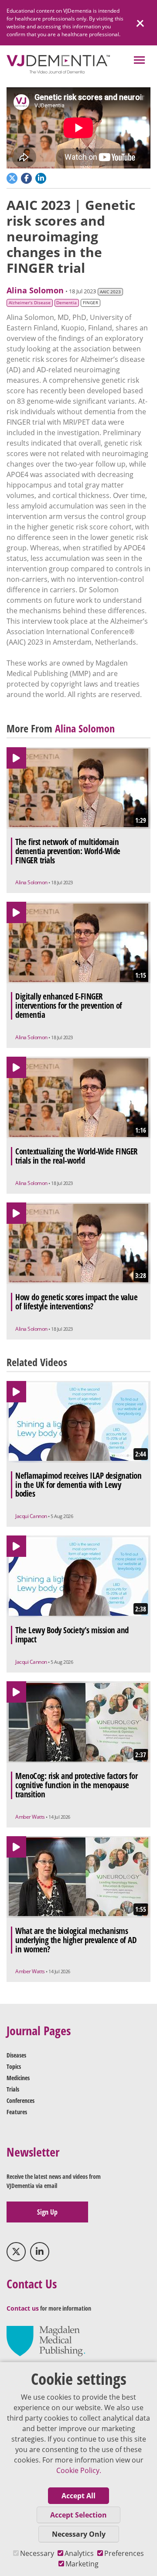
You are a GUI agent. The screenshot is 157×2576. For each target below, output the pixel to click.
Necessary (37, 2553)
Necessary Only (79, 2534)
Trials (13, 2089)
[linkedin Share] (42, 177)
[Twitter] (16, 2252)
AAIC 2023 (110, 292)
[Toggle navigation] (139, 61)
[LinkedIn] (40, 2252)
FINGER (90, 303)
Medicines (18, 2078)
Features (17, 2112)
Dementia (67, 303)
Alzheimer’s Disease (30, 303)
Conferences (20, 2100)
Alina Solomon (35, 290)
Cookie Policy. (79, 2470)
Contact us (23, 2308)
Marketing (82, 2564)
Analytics (79, 2553)
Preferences (124, 2553)
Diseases (16, 2055)
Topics (14, 2066)
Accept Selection (78, 2515)
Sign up (47, 2212)
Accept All (78, 2496)
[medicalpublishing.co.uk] (46, 2341)
